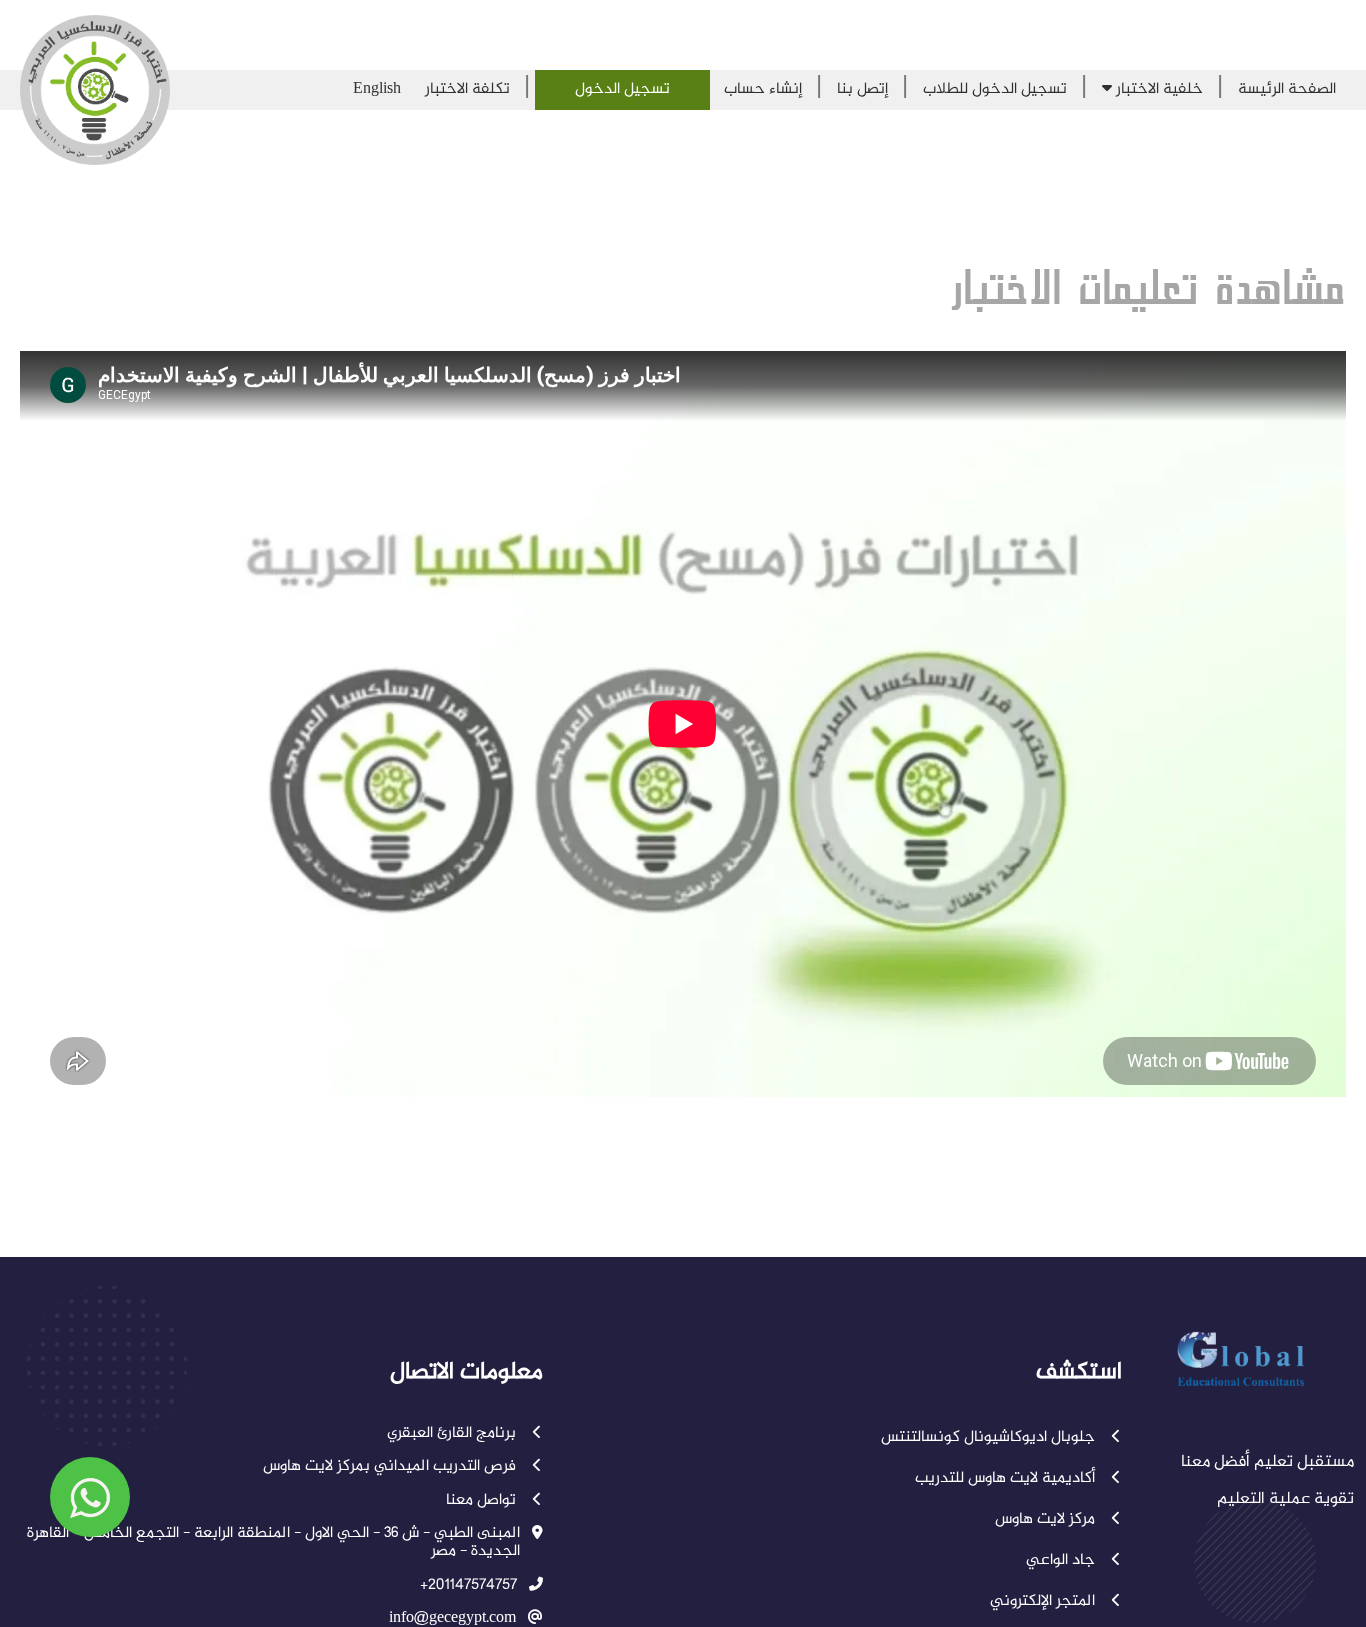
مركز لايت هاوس (1047, 1520)
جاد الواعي (1062, 1561)
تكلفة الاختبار (467, 89)
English (377, 89)
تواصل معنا (483, 1501)
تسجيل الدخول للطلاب (995, 89)
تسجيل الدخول (622, 89)
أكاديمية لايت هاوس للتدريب (1007, 1479)
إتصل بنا (862, 89)
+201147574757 (468, 1586)
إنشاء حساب (763, 89)
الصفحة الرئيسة (1287, 89)
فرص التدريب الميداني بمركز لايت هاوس (391, 1467)
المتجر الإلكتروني (1044, 1602)
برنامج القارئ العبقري (453, 1434)
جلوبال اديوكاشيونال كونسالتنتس (990, 1438)
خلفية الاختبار (1157, 89)
